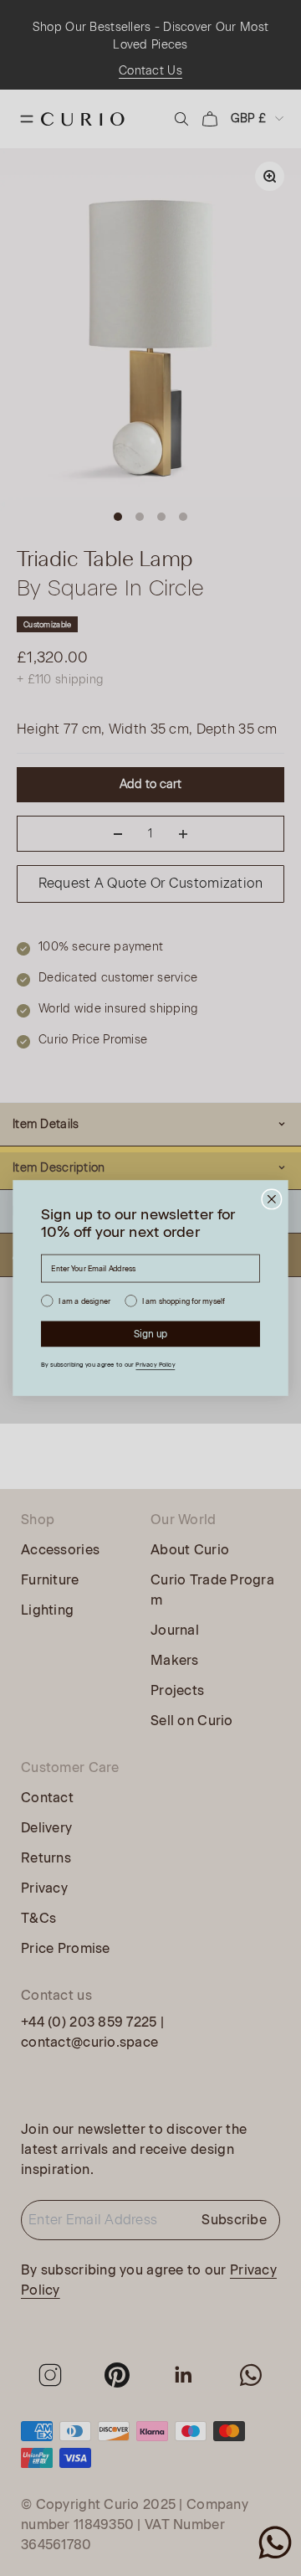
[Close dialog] (272, 1199)
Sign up (151, 1334)
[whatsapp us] (275, 2543)
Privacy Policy (155, 1365)
